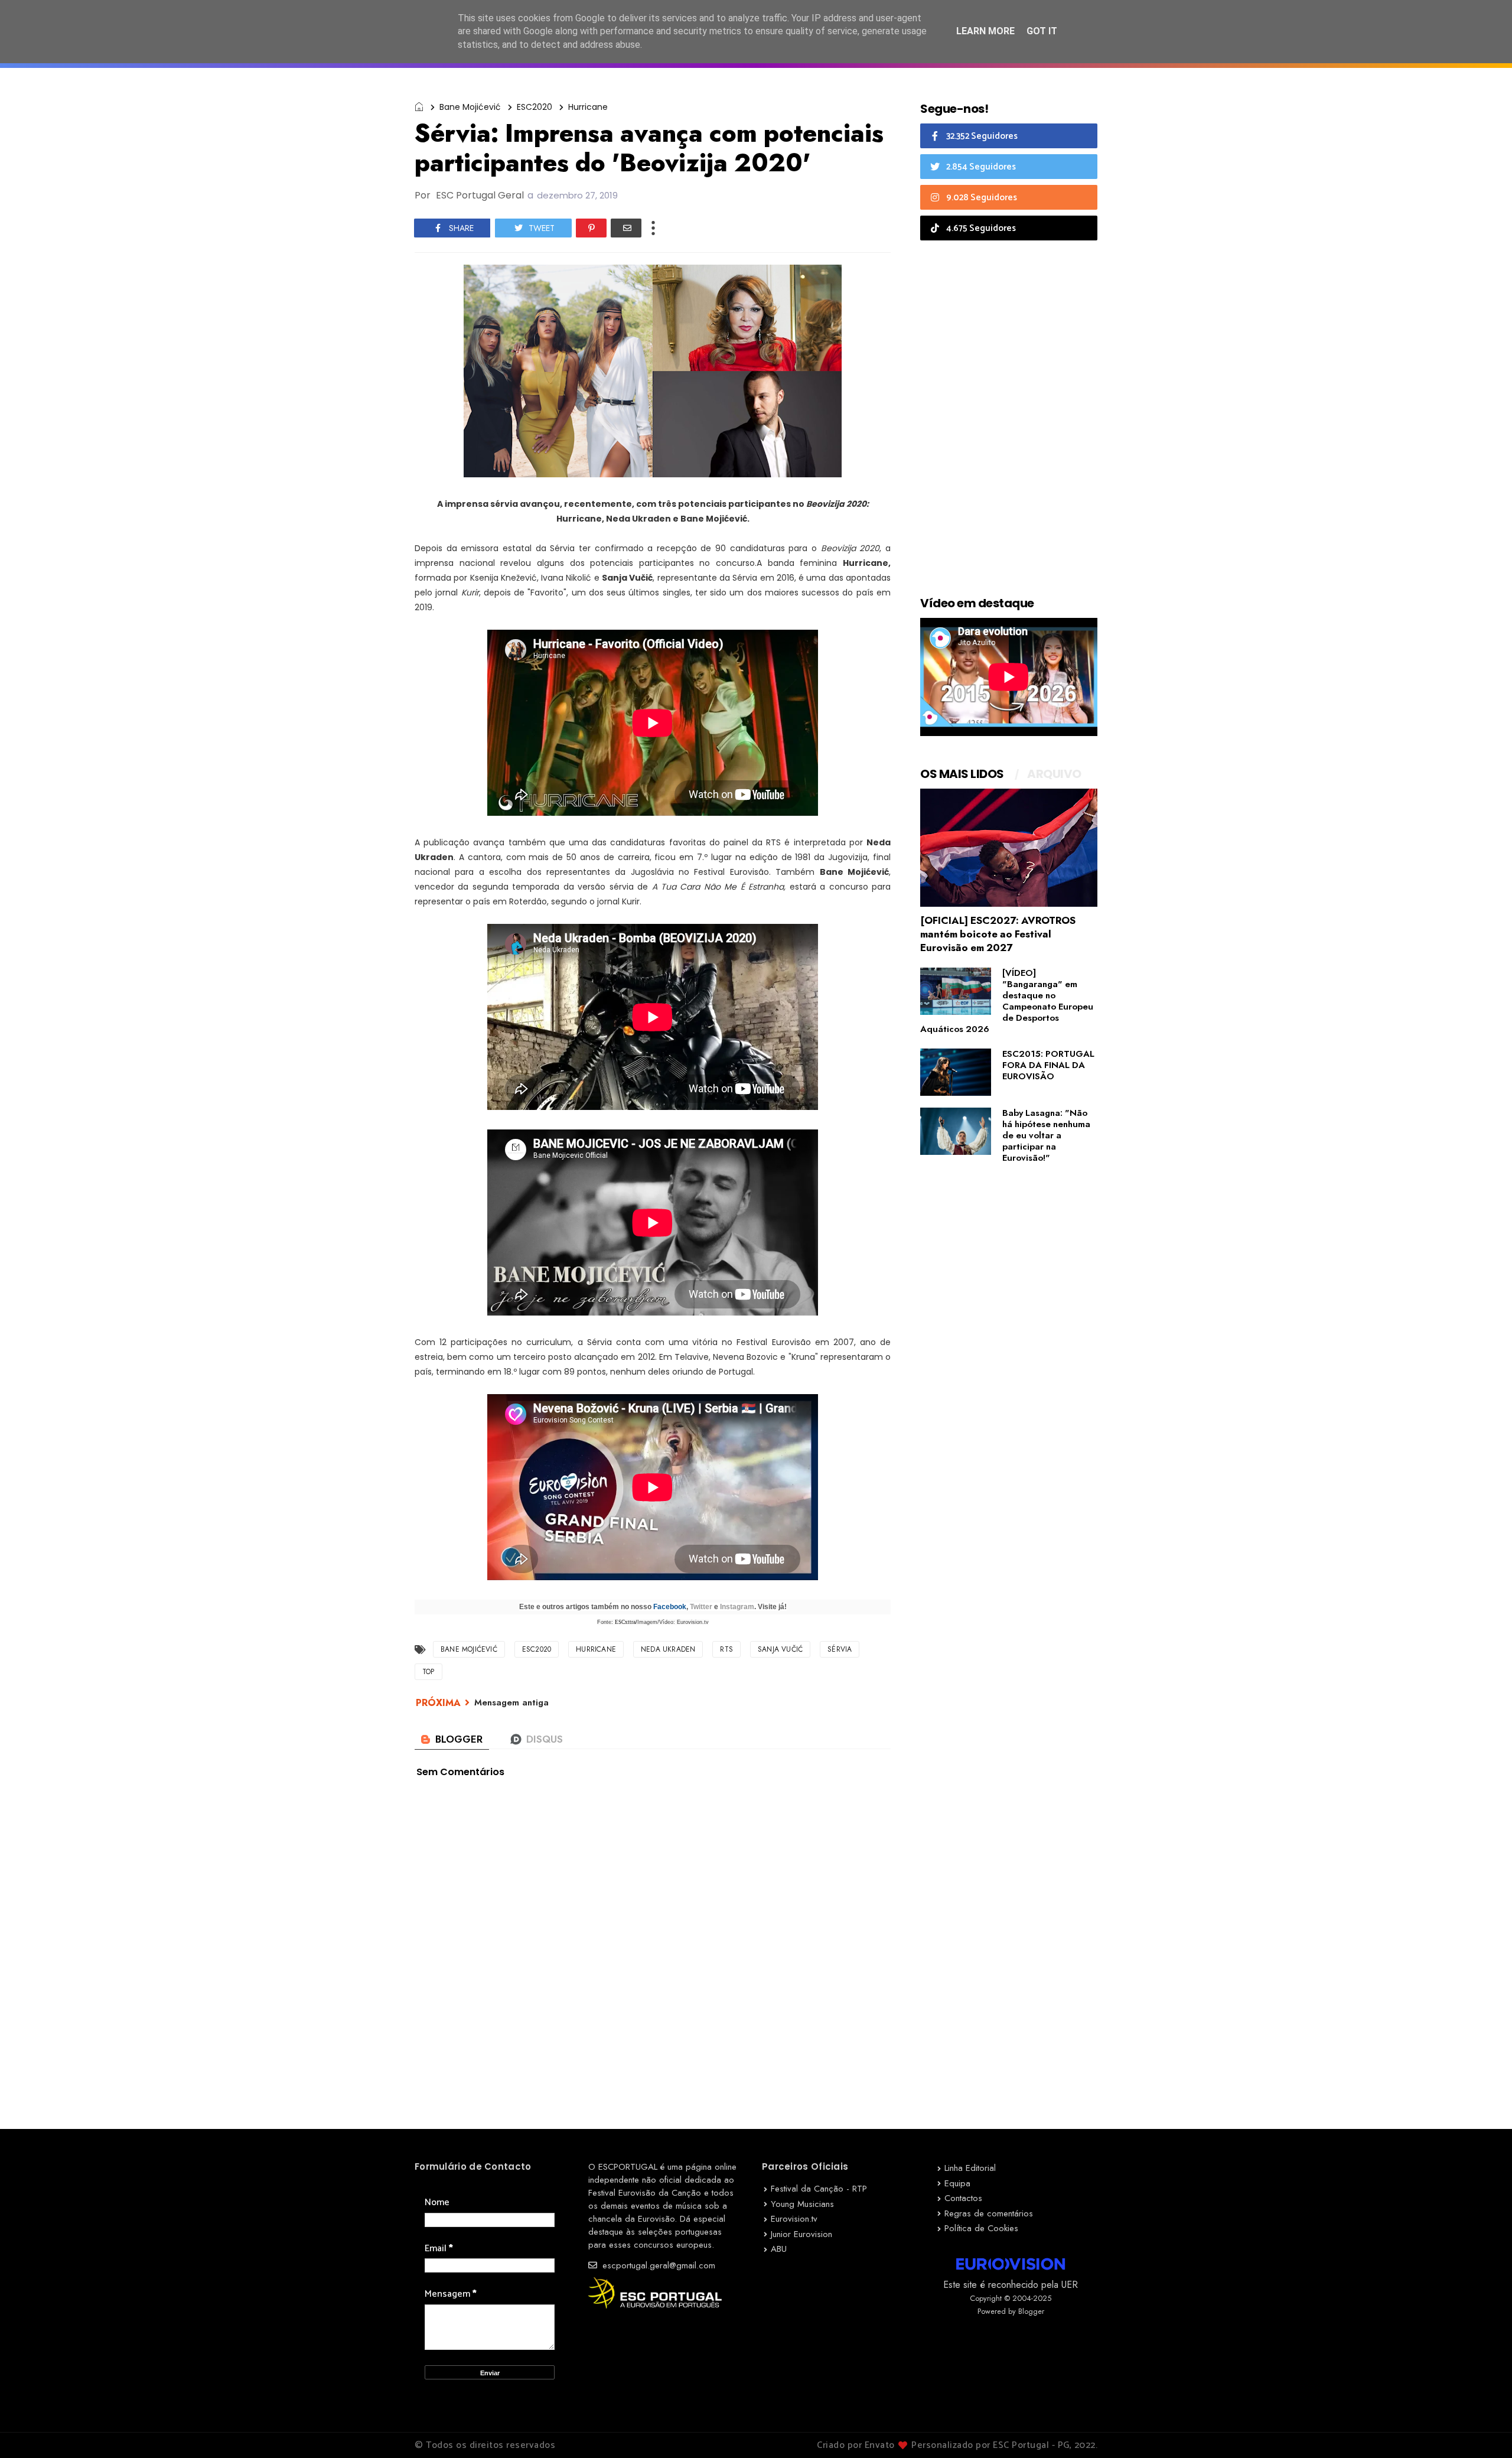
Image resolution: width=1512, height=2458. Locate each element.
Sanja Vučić (780, 1649)
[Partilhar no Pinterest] (591, 228)
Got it (1042, 31)
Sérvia (840, 1649)
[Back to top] (1483, 2430)
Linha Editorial (970, 2168)
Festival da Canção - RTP (819, 2189)
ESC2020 (535, 107)
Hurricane (588, 107)
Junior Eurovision (801, 2234)
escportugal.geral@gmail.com (657, 2265)
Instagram (737, 1607)
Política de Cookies (981, 2228)
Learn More (985, 31)
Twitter (701, 1607)
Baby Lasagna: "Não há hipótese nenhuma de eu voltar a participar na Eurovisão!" (1046, 1135)
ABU (779, 2249)
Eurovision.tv (794, 2219)
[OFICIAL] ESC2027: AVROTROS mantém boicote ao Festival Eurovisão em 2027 (998, 934)
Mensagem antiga (511, 1702)
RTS (726, 1649)
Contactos (963, 2198)
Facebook (670, 1607)
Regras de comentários (989, 2213)
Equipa (957, 2183)
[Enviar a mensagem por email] (626, 228)
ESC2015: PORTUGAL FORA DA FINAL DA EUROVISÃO (1048, 1065)
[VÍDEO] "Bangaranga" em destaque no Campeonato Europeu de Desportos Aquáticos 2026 (1007, 1001)
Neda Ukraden (668, 1649)
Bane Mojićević (470, 107)
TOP (428, 1672)
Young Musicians (802, 2204)
